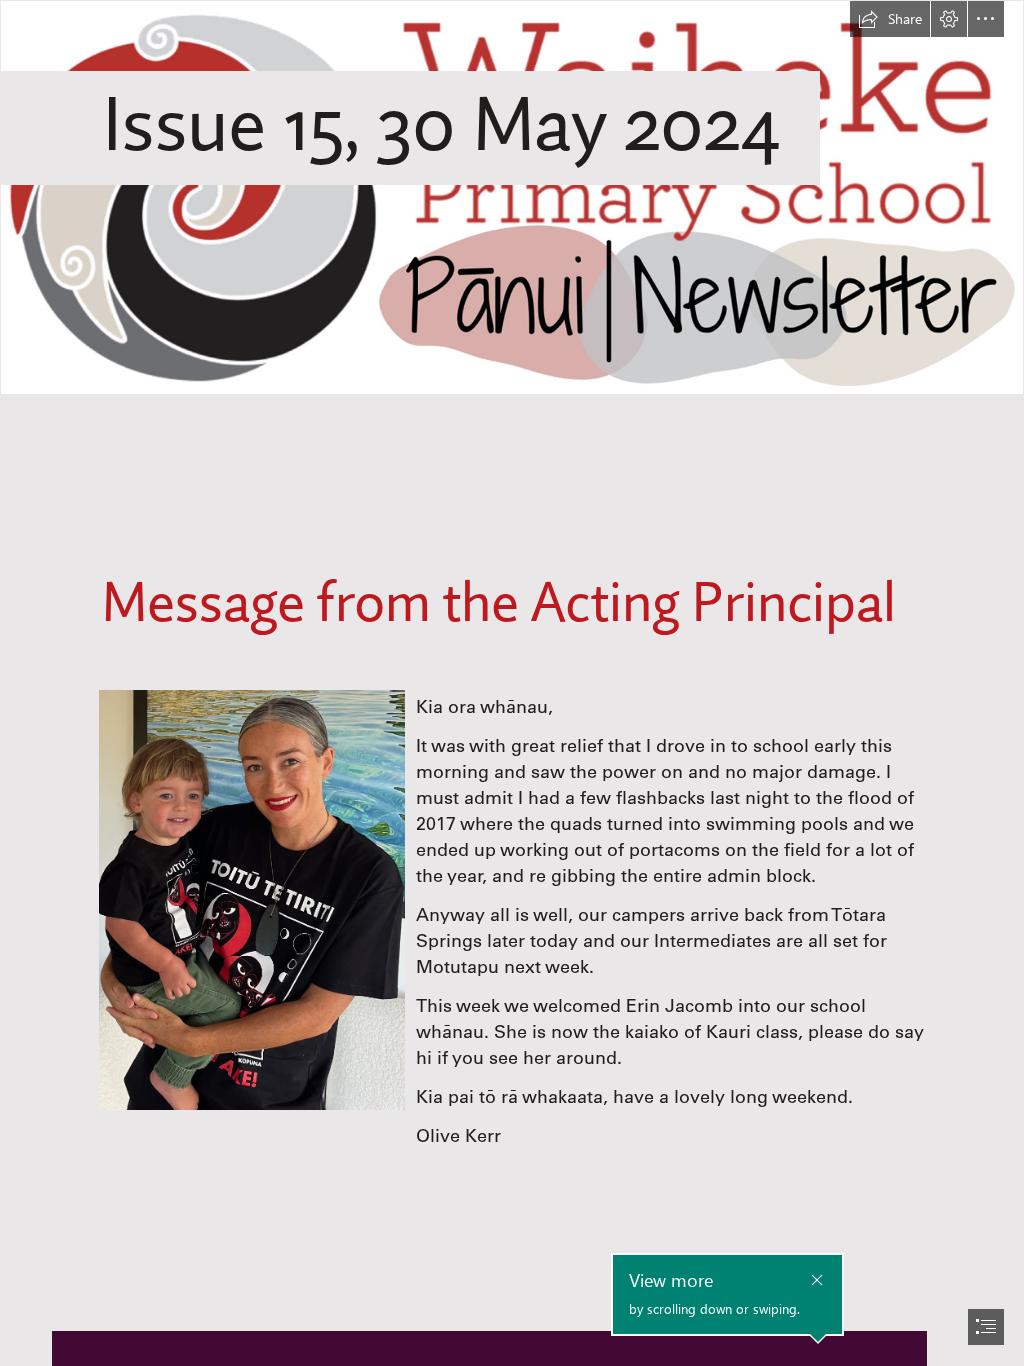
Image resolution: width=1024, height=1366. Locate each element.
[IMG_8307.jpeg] (251, 899)
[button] (890, 19)
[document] (512, 683)
